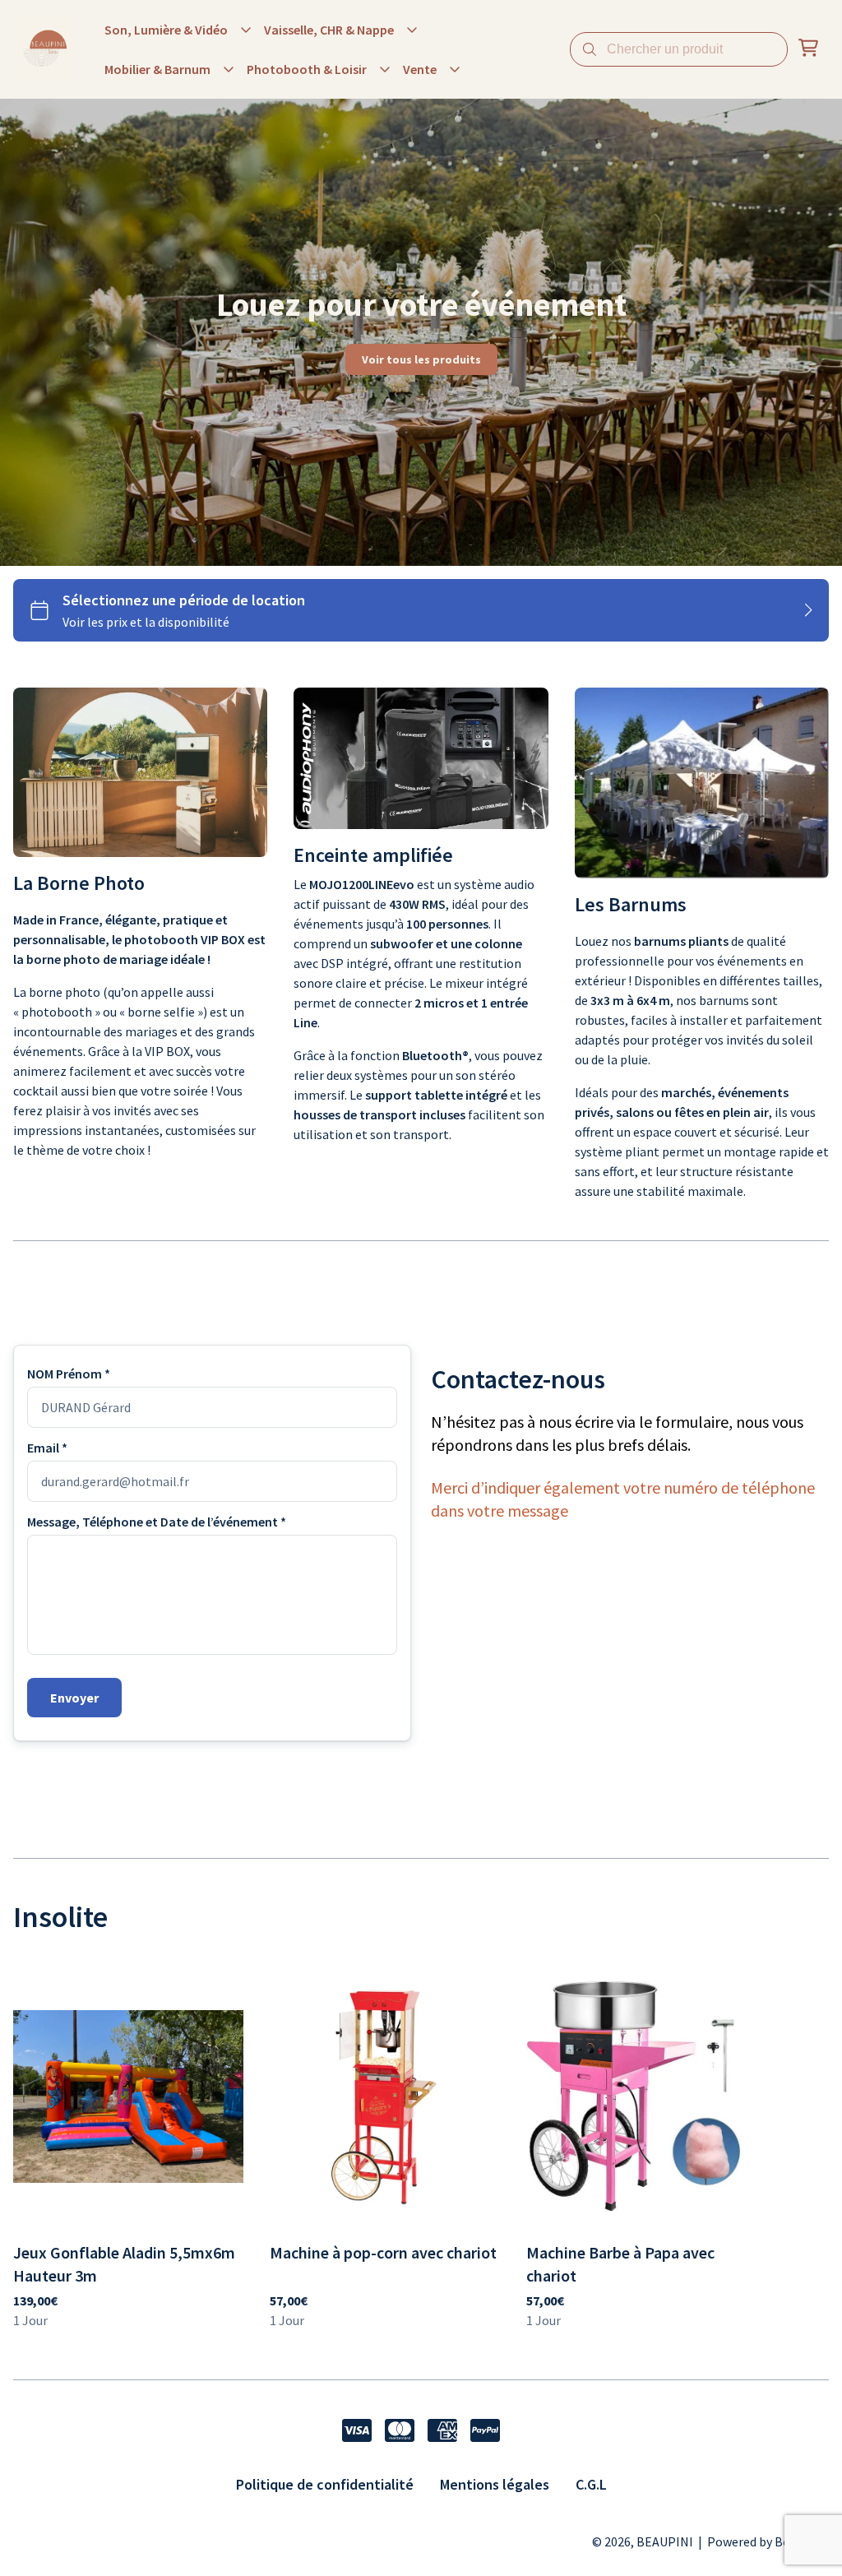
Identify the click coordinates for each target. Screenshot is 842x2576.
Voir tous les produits (421, 359)
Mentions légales (495, 2484)
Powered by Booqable (768, 2541)
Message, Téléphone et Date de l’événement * (157, 1522)
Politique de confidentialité (325, 2484)
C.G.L (591, 2484)
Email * (47, 1448)
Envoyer (74, 1698)
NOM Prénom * (69, 1374)
